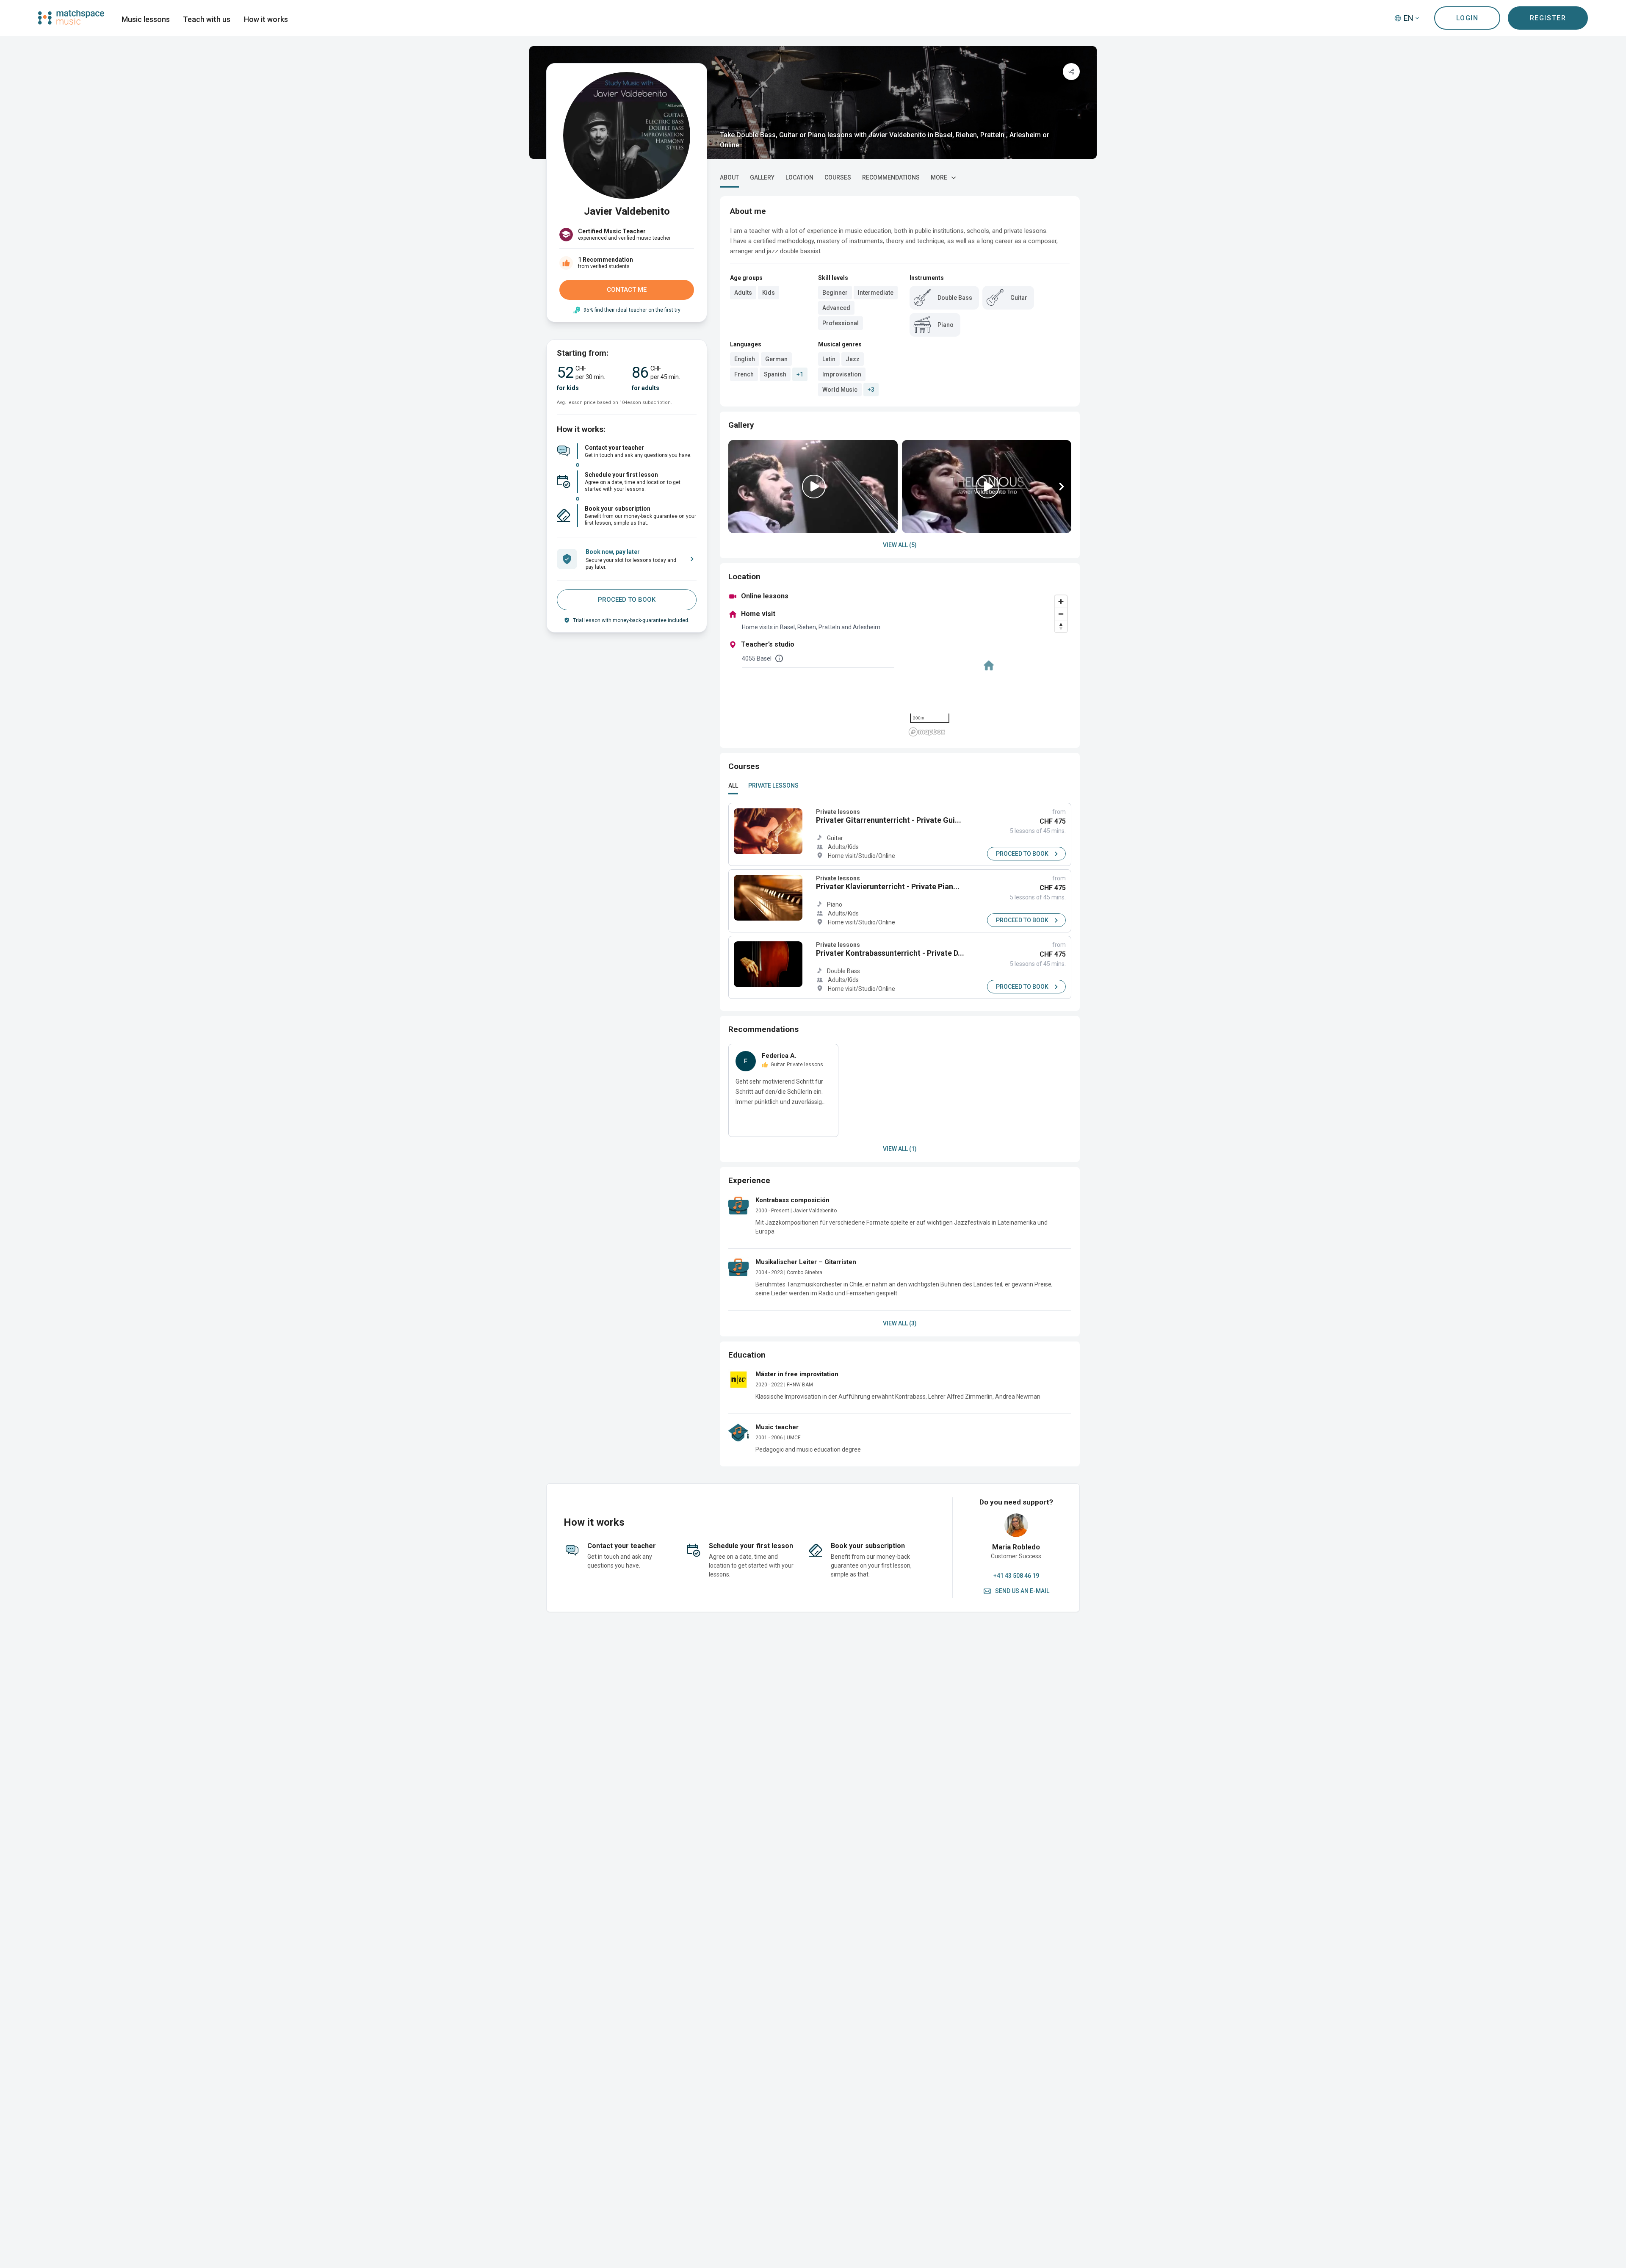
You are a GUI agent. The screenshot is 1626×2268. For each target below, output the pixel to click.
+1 (800, 374)
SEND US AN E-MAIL (1022, 1591)
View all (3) (900, 1323)
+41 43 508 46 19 (1016, 1576)
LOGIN (1467, 18)
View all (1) (900, 1149)
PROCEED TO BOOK (627, 600)
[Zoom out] (1061, 614)
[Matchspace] (71, 17)
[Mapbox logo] (927, 732)
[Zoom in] (1061, 602)
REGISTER (1548, 18)
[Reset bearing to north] (1061, 626)
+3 (871, 390)
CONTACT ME (627, 290)
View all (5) (900, 545)
